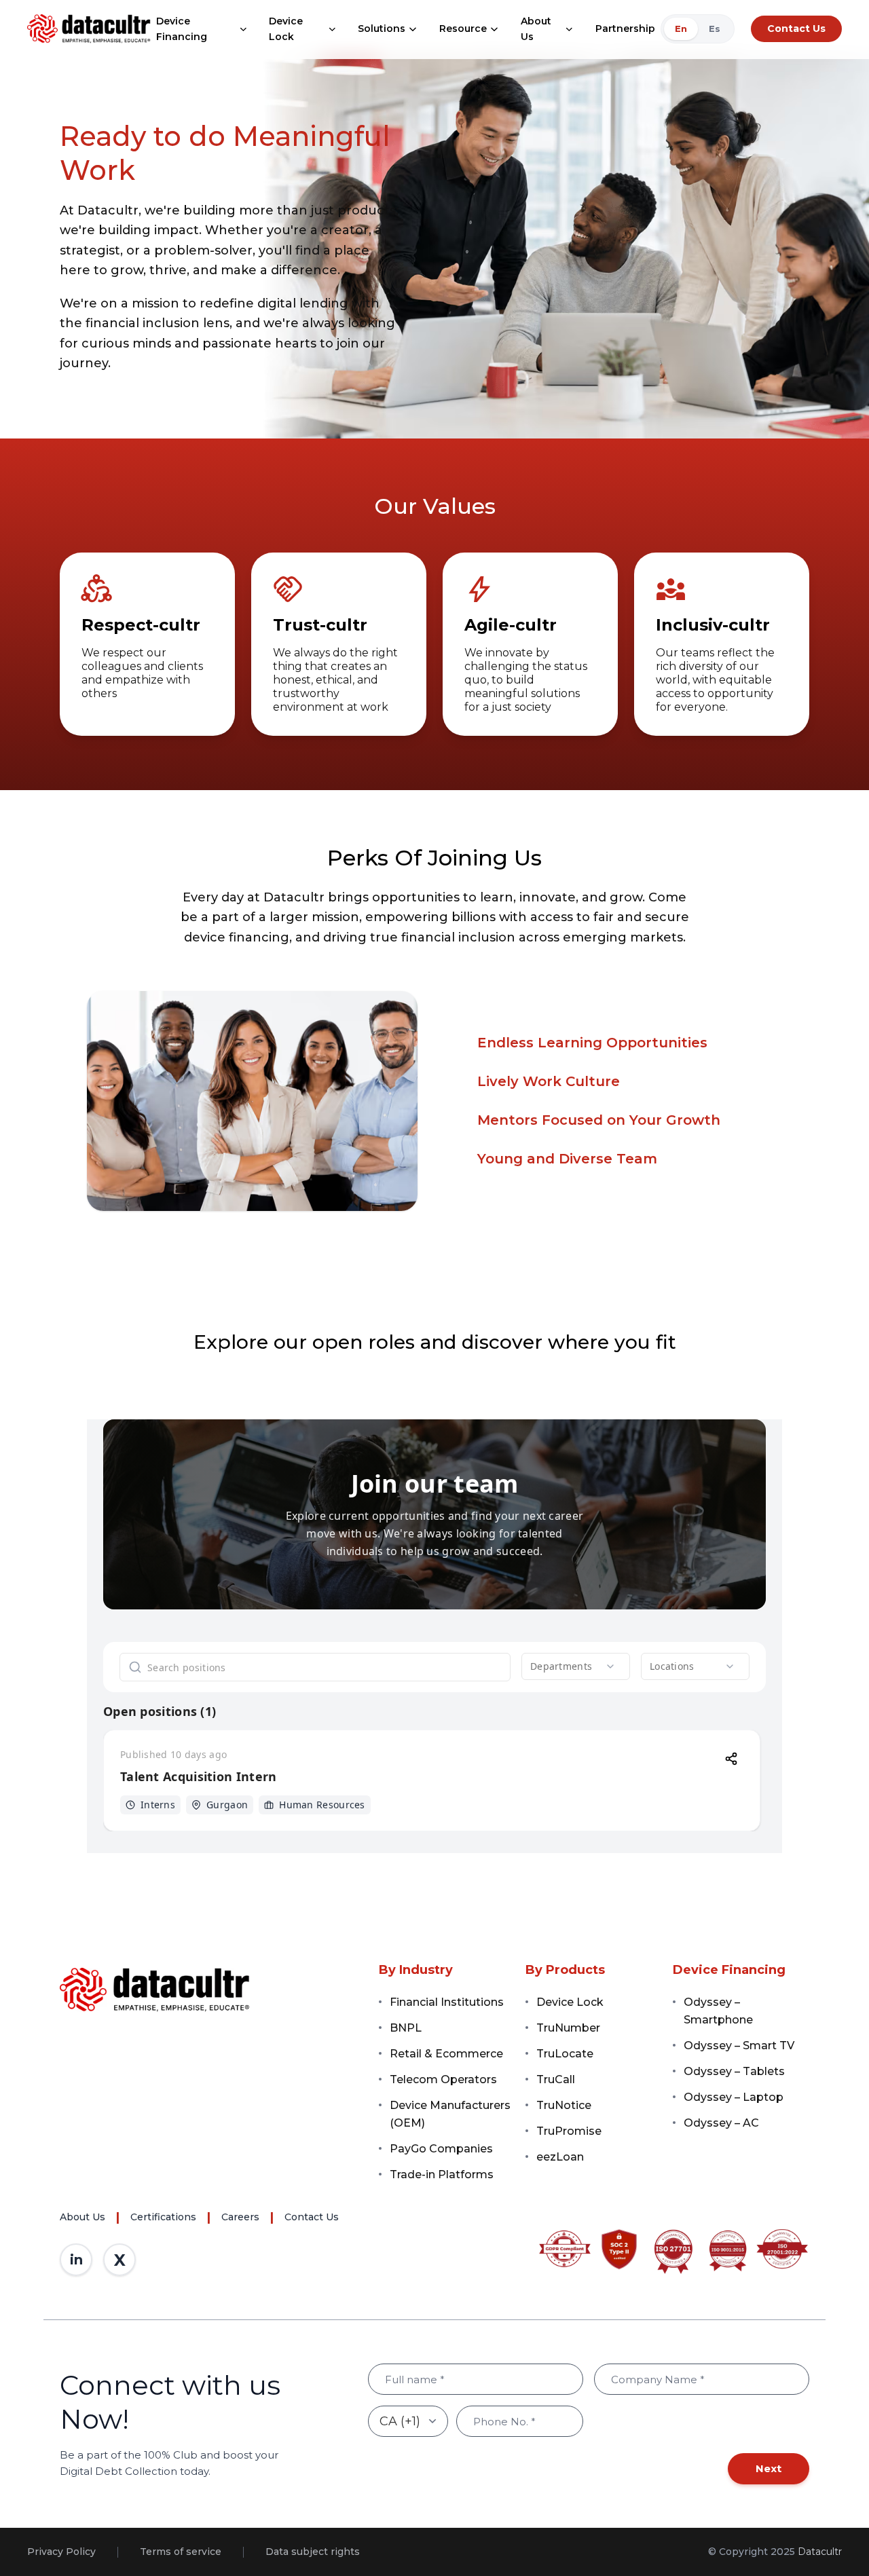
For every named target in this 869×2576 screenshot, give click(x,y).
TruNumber (568, 2028)
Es (715, 29)
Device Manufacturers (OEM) (450, 2114)
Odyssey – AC (721, 2123)
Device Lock (286, 29)
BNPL (406, 2028)
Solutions (382, 29)
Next (769, 2468)
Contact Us (796, 29)
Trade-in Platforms (442, 2174)
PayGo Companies (441, 2149)
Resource (463, 29)
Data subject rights (313, 2552)
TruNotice (564, 2105)
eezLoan (560, 2157)
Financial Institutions (447, 2002)
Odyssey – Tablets (734, 2071)
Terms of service (181, 2552)
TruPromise (569, 2131)
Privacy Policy (61, 2552)
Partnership (625, 29)
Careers (240, 2217)
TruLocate (565, 2054)
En (681, 29)
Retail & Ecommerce (446, 2054)
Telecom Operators (443, 2079)
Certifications (163, 2217)
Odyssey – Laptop (734, 2097)
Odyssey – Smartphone (718, 2011)
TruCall (556, 2079)
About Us (536, 29)
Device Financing (182, 29)
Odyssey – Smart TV (739, 2046)
